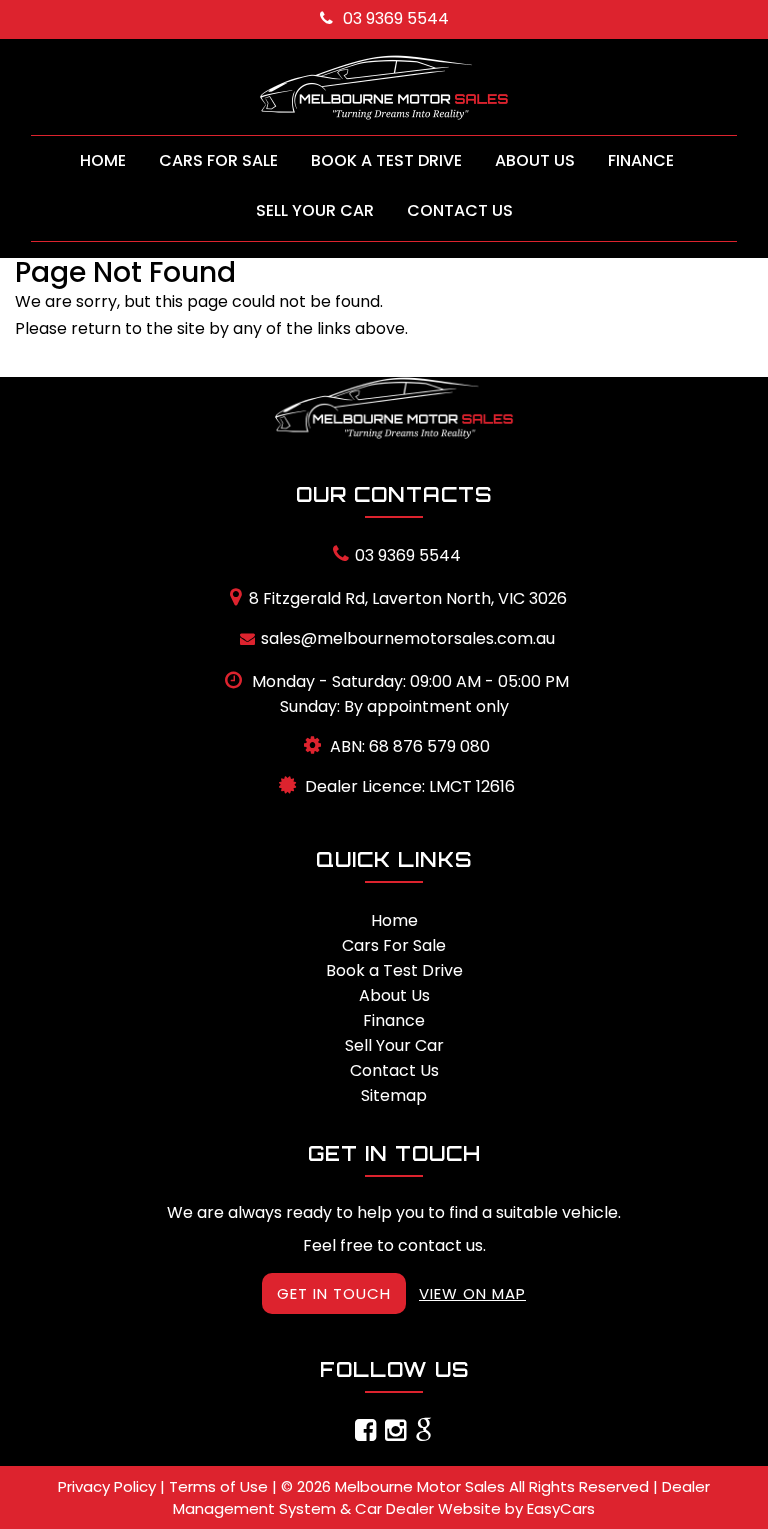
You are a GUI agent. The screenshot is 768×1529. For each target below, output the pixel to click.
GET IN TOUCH (334, 1293)
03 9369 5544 (396, 18)
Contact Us (460, 210)
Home (103, 160)
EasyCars (561, 1508)
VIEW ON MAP (472, 1293)
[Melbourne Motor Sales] (384, 86)
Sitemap (394, 1095)
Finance (641, 160)
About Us (535, 160)
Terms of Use (220, 1486)
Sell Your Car (315, 210)
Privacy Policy (109, 1486)
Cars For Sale (218, 160)
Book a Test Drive (386, 160)
